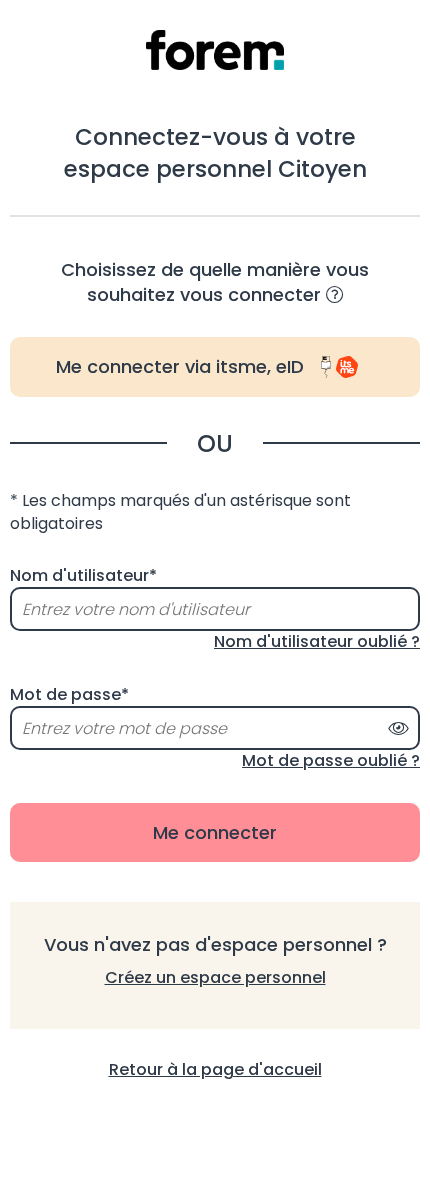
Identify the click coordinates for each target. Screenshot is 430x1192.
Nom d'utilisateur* (83, 576)
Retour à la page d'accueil (215, 1069)
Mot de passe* (69, 695)
